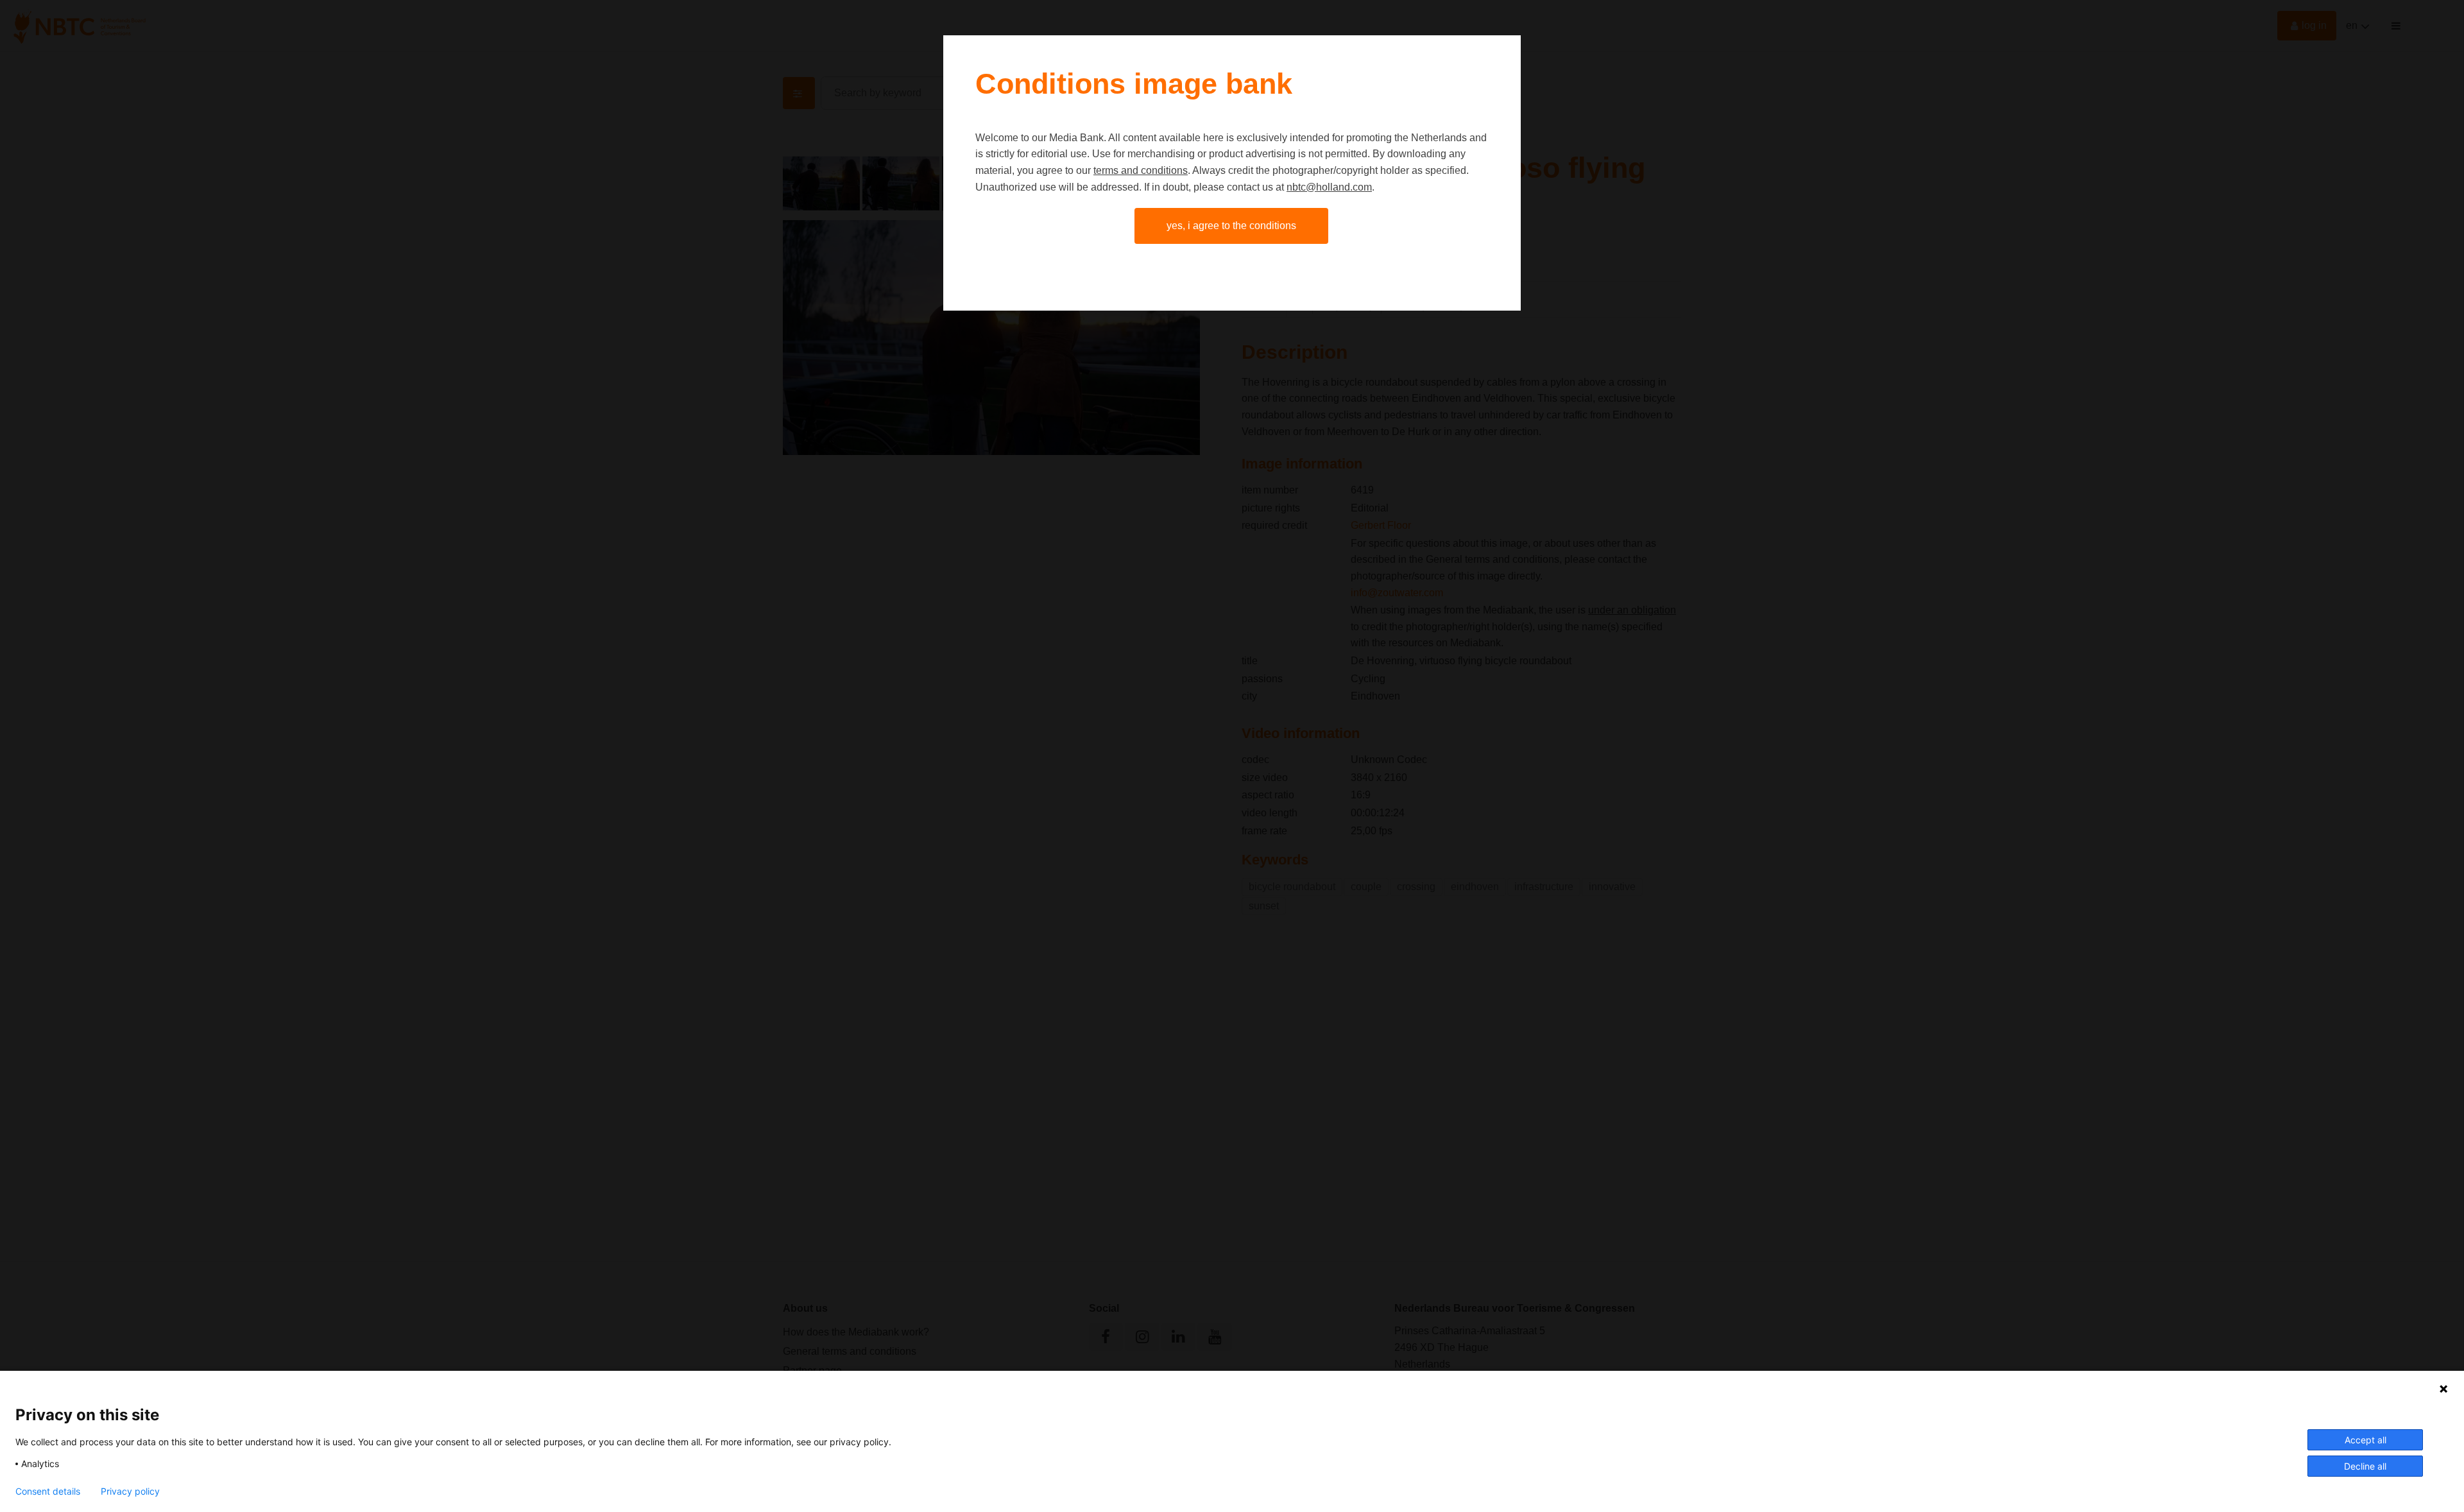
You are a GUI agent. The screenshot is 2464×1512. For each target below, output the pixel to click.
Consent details (48, 1491)
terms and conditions (1141, 170)
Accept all (2366, 1440)
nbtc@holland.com (1329, 187)
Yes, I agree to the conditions (1231, 226)
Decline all (2365, 1466)
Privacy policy (130, 1491)
